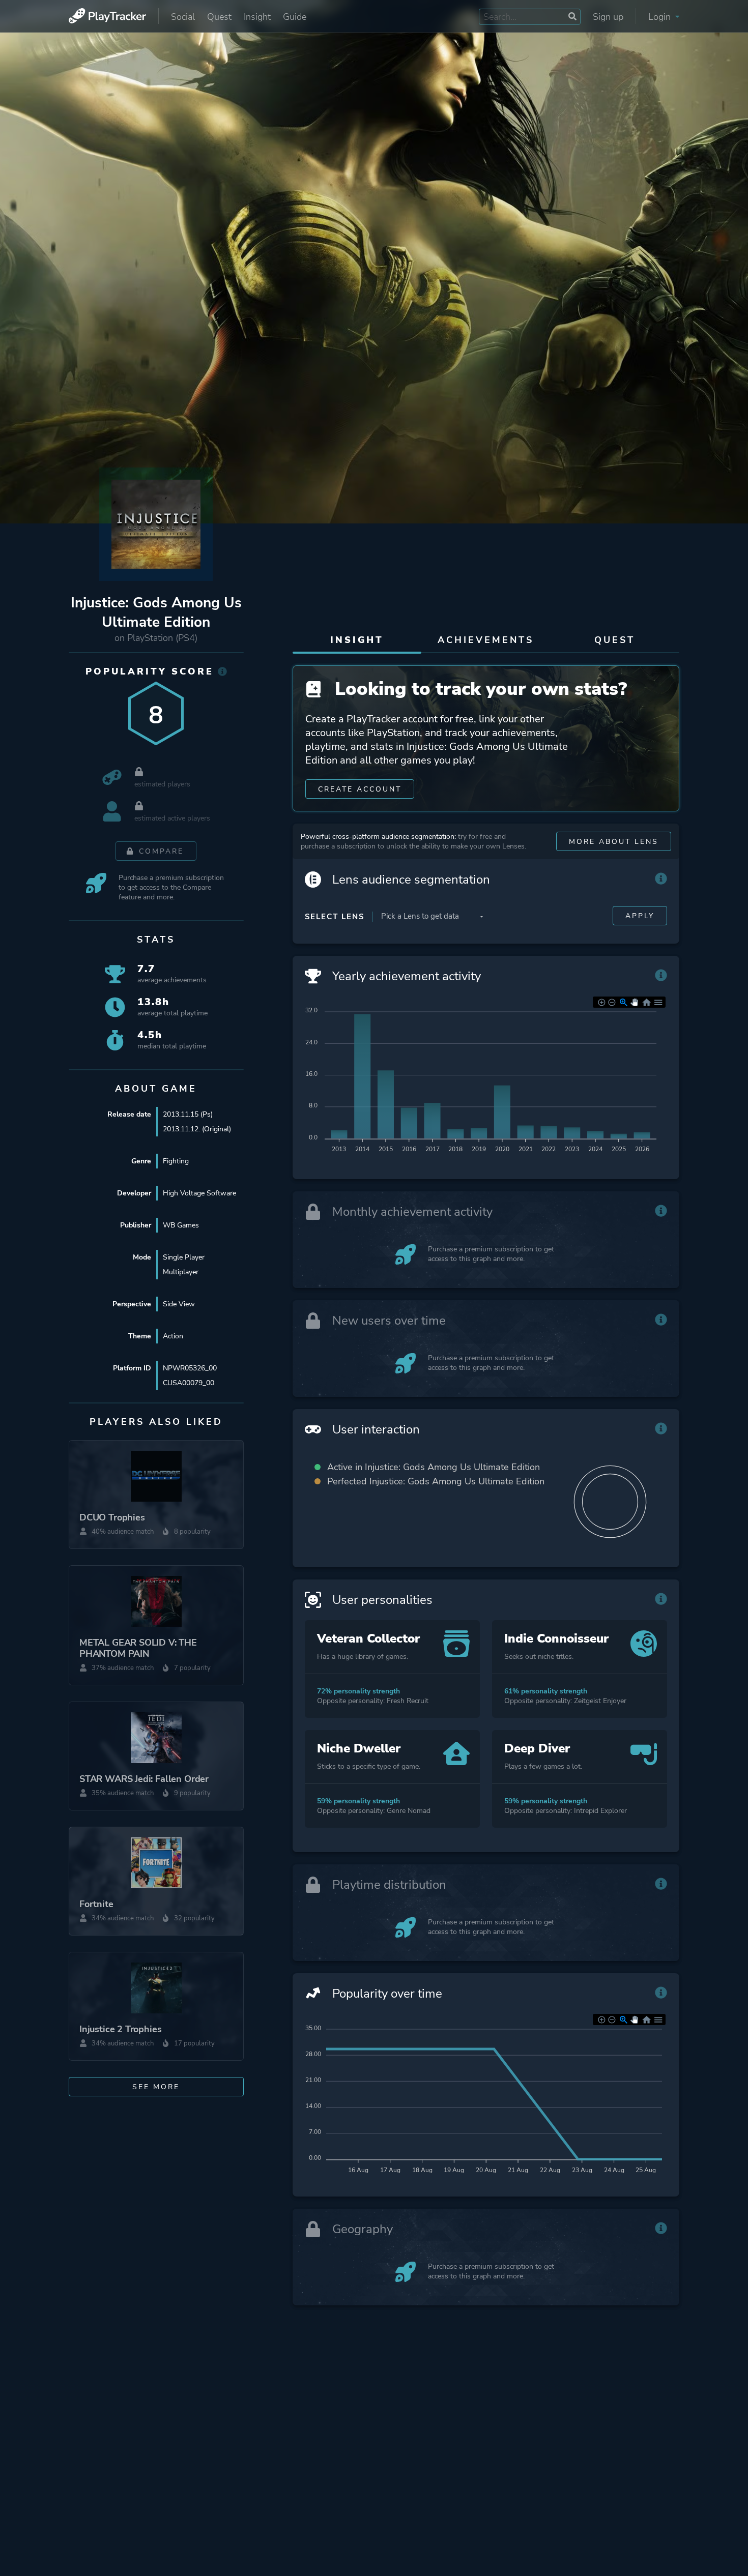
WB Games (181, 1225)
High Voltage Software (199, 1193)
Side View (179, 1304)
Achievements (486, 640)
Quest (219, 17)
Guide (295, 17)
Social (183, 17)
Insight (257, 17)
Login (661, 17)
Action (173, 1336)
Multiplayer (181, 1272)
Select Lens (335, 917)
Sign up (608, 17)
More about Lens (614, 842)
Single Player (184, 1257)
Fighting (176, 1161)
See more (156, 2087)
